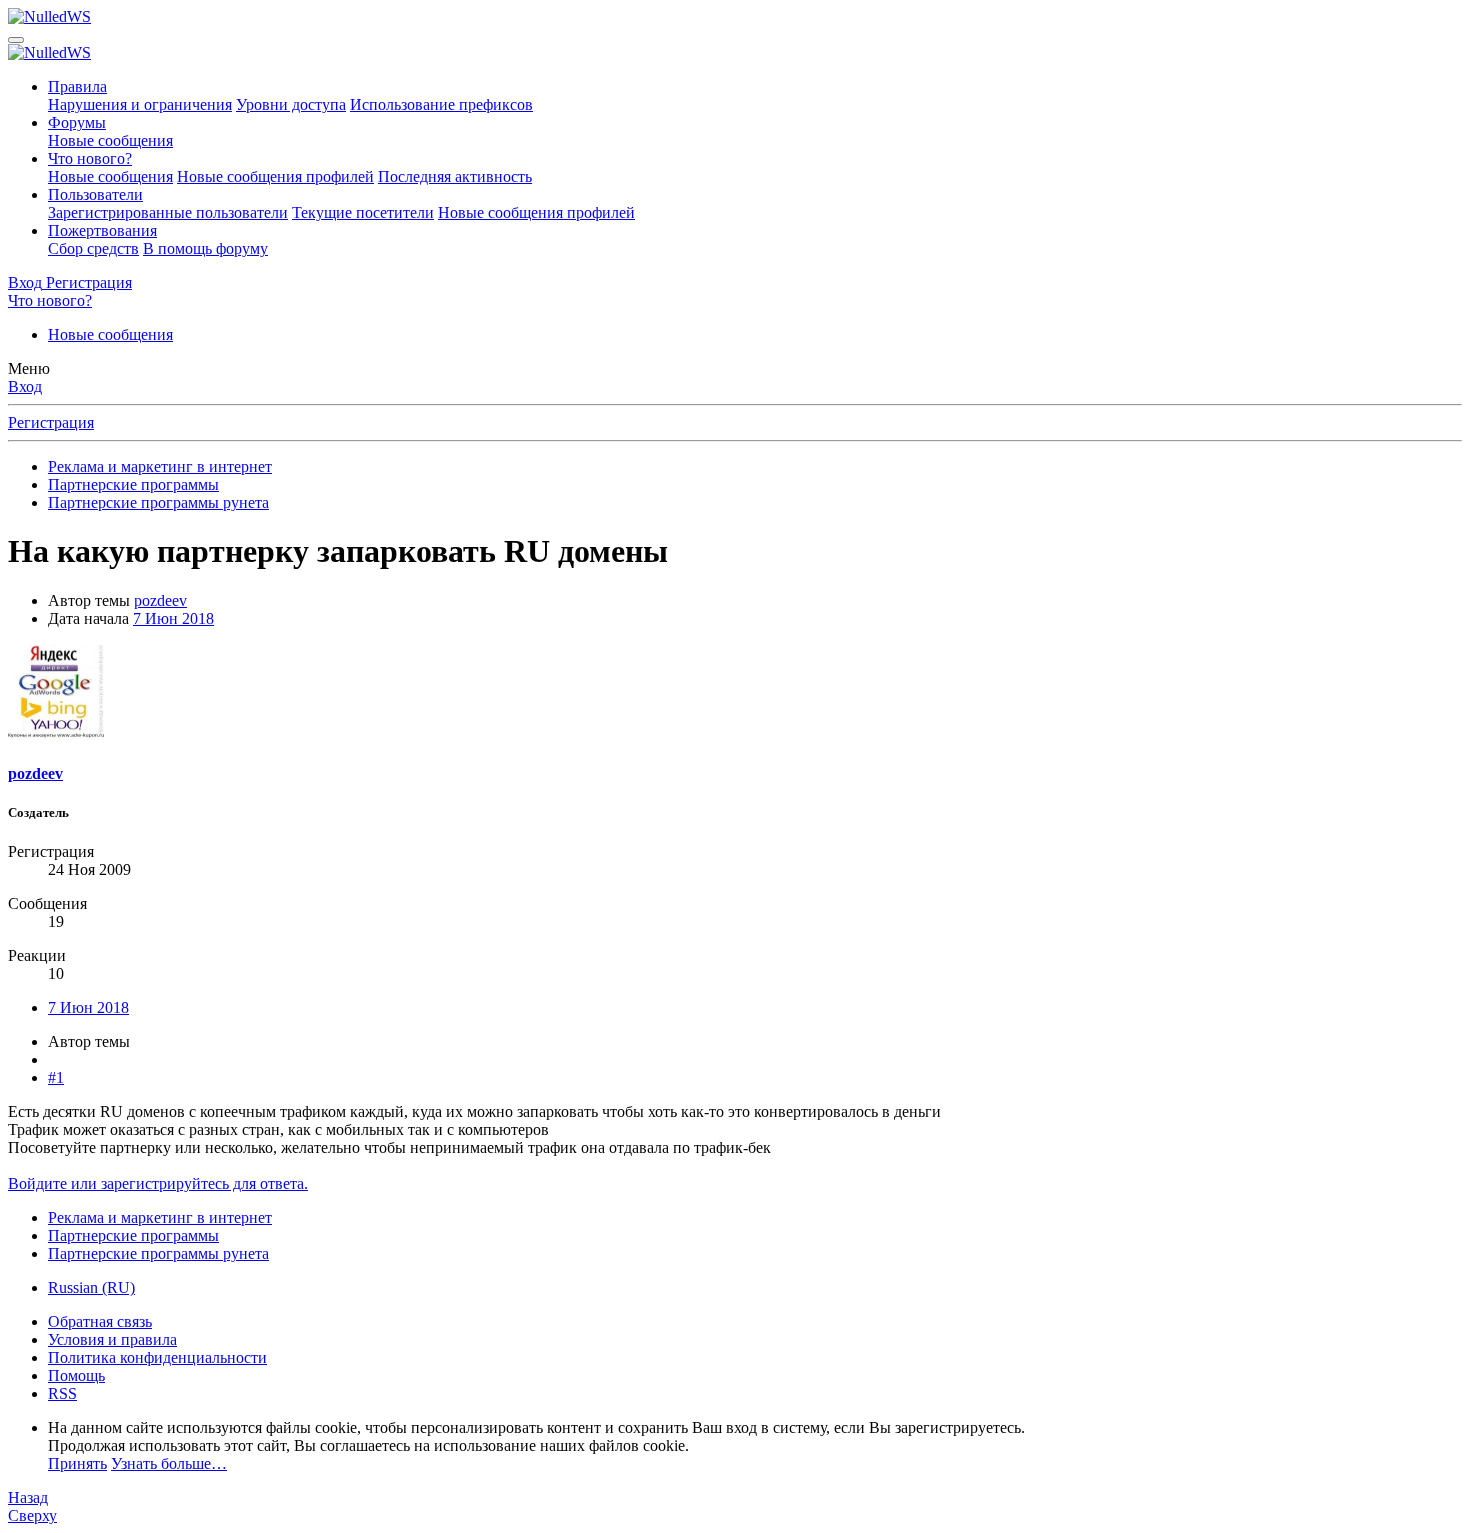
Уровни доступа (291, 104)
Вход (25, 386)
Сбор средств (93, 248)
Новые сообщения (110, 140)
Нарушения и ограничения (140, 104)
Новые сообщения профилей (275, 176)
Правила (77, 86)
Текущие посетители (363, 212)
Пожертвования (102, 230)
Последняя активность (455, 176)
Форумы (77, 122)
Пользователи (95, 194)
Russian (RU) (91, 1287)
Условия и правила (112, 1339)
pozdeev (160, 600)
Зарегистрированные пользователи (168, 212)
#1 (56, 1077)
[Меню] (16, 40)
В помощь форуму (205, 248)
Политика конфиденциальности (157, 1357)
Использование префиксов (441, 104)
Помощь (76, 1375)
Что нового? (90, 158)
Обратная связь (100, 1321)
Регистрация (51, 422)
